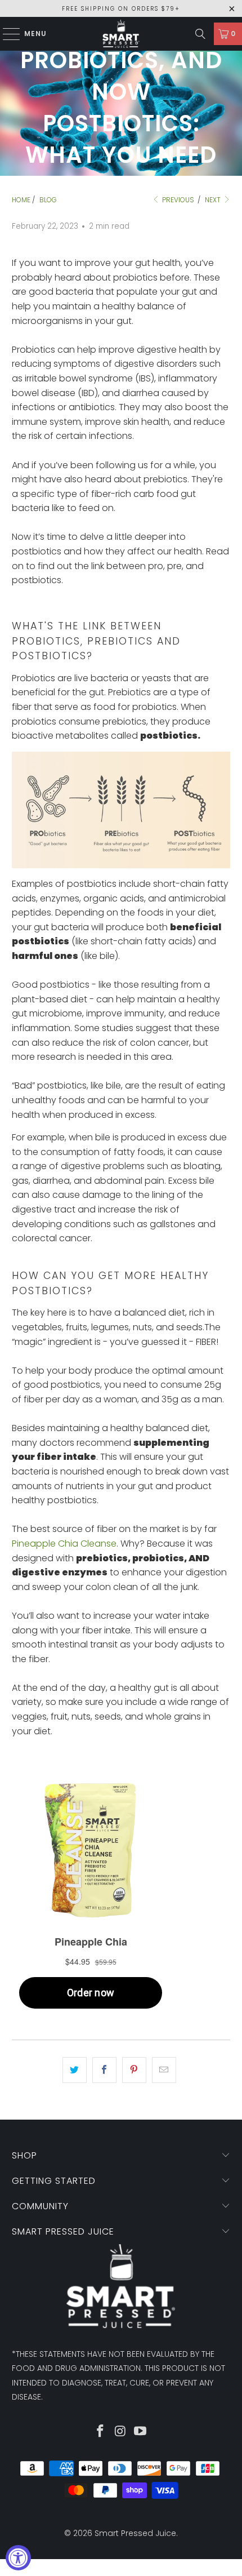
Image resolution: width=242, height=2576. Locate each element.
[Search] (200, 34)
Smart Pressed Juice (135, 2533)
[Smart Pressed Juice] (121, 34)
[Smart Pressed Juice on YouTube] (141, 2432)
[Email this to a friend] (164, 2070)
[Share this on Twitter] (75, 2070)
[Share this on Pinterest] (134, 2070)
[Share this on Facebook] (104, 2070)
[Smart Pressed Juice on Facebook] (100, 2432)
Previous (177, 200)
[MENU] (6, 34)
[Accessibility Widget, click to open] (18, 2558)
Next (214, 200)
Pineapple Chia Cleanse (64, 1544)
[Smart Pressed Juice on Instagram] (120, 2432)
